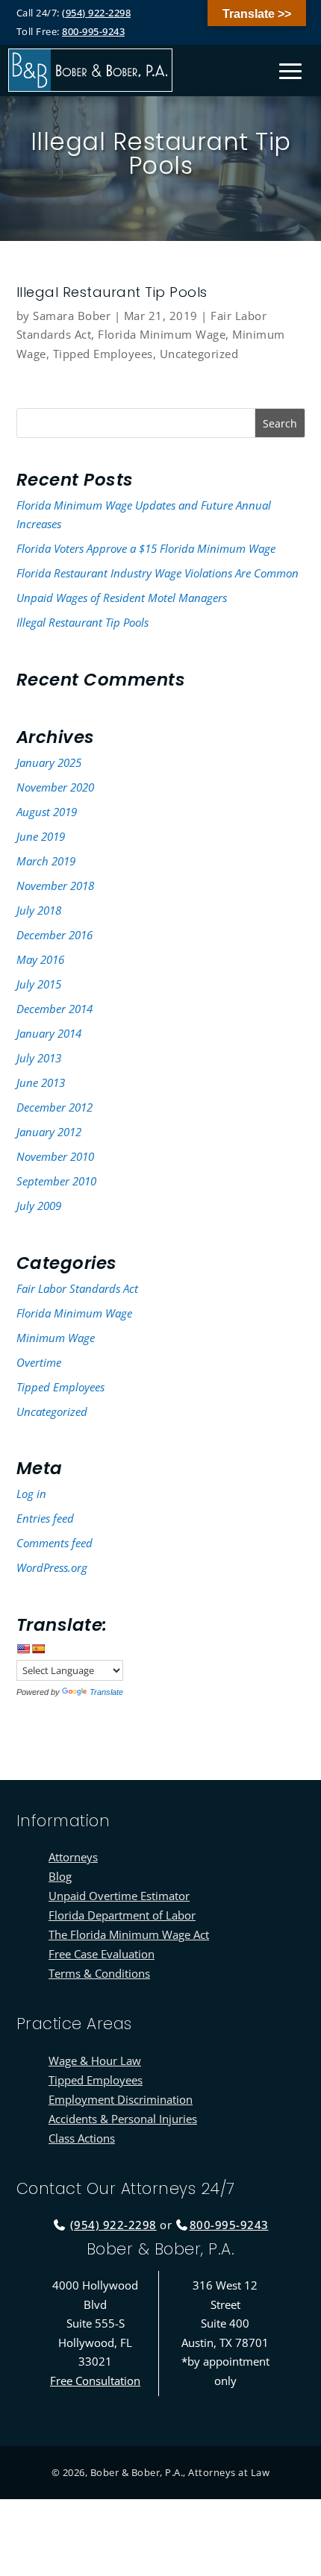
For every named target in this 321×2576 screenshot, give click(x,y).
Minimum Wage (56, 1338)
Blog (60, 1876)
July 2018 (39, 910)
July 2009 (39, 1206)
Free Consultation (95, 2381)
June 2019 (41, 836)
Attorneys (73, 1857)
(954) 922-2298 (96, 13)
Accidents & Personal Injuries (123, 2119)
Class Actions (82, 2138)
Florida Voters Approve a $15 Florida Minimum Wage (146, 548)
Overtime (39, 1362)
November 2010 (55, 1156)
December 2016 (54, 935)
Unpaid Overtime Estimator (119, 1896)
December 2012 (54, 1107)
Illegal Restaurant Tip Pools (82, 622)
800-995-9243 (93, 31)
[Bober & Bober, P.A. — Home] (90, 70)
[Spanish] (38, 1649)
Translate (106, 1692)
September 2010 (56, 1181)
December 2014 (54, 1009)
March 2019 (46, 861)
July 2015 (39, 984)
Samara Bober (72, 316)
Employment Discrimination (121, 2099)
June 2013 (41, 1082)
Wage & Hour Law (95, 2061)
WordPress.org (52, 1567)
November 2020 (55, 787)
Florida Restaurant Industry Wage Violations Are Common (158, 573)
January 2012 (49, 1132)
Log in (31, 1494)
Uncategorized (199, 354)
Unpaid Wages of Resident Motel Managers (122, 598)
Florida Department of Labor (122, 1915)
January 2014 (49, 1033)
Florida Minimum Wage (162, 334)
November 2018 (55, 886)
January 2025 (49, 762)
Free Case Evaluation (102, 1954)
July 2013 (39, 1058)
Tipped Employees (103, 354)
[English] (23, 1649)
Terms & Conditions (99, 1973)
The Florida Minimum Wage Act (129, 1934)
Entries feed (45, 1518)
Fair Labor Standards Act (77, 1288)
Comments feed (54, 1543)
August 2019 (47, 812)
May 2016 (40, 959)
